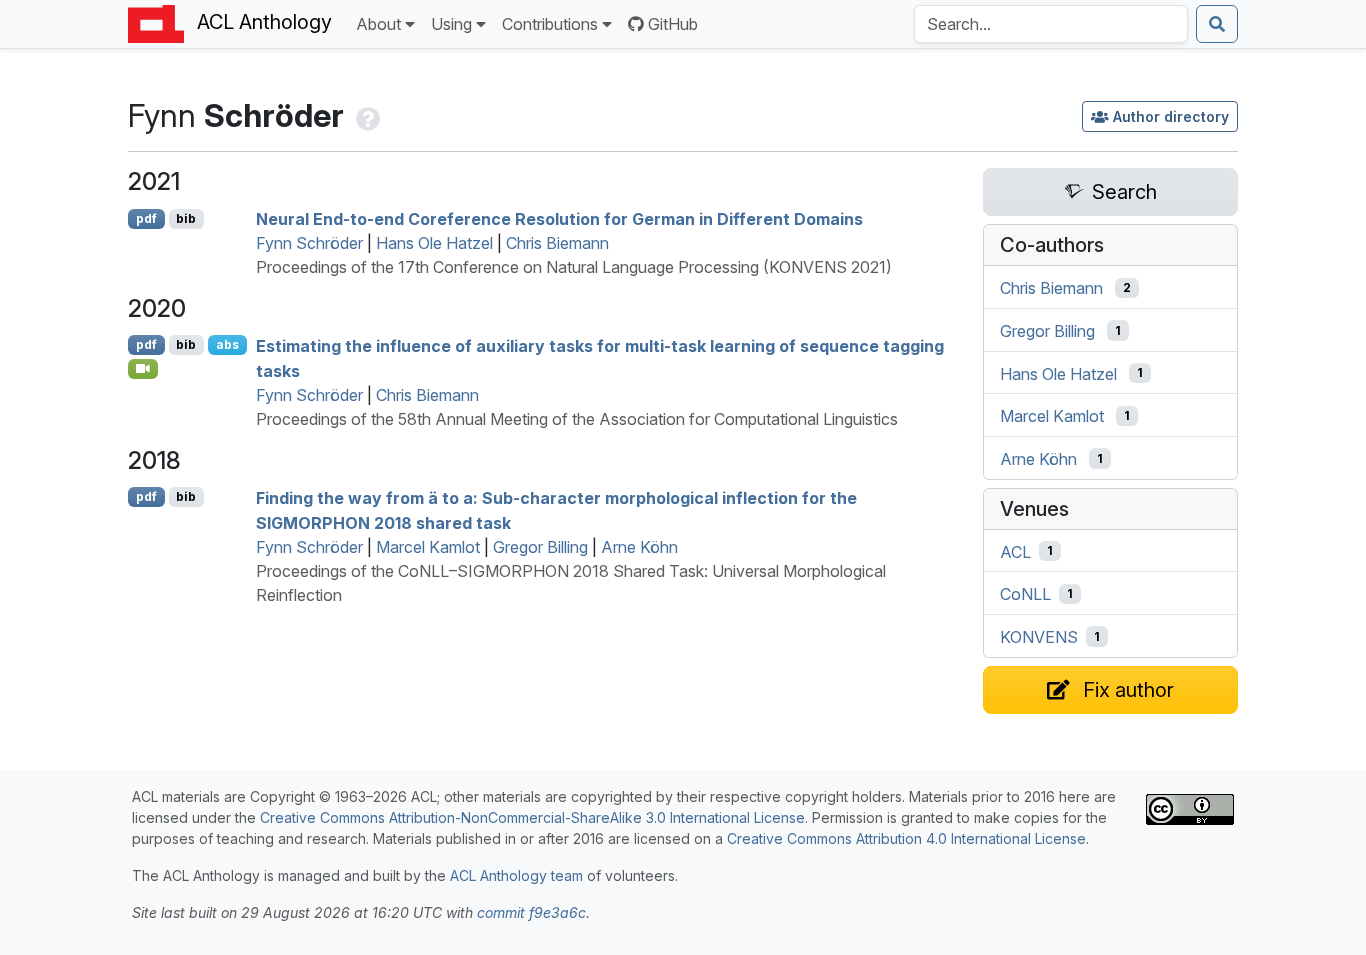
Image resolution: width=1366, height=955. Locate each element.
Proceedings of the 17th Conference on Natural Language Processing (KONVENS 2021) (574, 267)
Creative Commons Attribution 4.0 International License (906, 838)
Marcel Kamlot (428, 547)
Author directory (1171, 116)
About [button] (378, 24)
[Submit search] (1217, 24)
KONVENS (1039, 637)
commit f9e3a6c (531, 912)
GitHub (673, 24)
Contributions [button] (550, 24)
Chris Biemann (557, 243)
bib (186, 218)
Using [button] (451, 24)
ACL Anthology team (516, 875)
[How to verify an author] (366, 115)
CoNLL (1025, 594)
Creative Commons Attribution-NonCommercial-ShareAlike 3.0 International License (532, 817)
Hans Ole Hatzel (434, 243)
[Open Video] (143, 369)
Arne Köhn (639, 547)
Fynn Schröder (309, 243)
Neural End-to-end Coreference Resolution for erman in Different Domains (559, 219)
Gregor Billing (540, 547)
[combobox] (1051, 24)
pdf (146, 218)
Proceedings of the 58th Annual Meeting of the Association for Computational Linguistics (577, 419)
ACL (1015, 551)
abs (227, 344)
